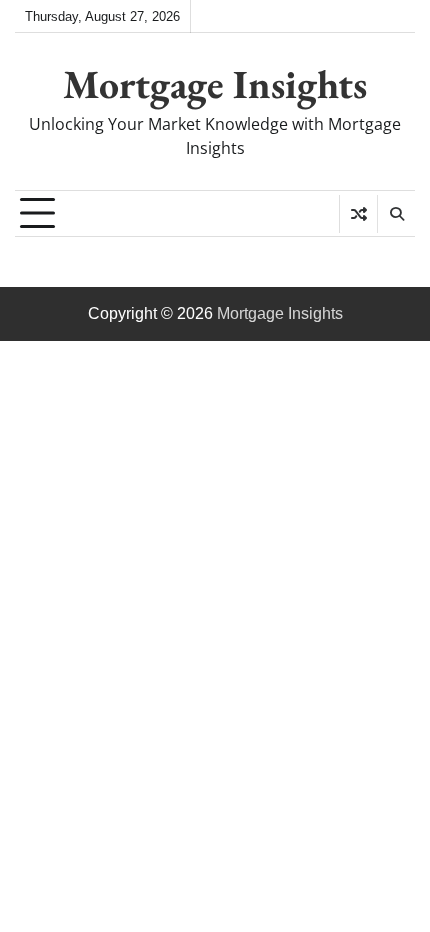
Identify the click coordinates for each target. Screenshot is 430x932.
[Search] (396, 214)
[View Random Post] (358, 214)
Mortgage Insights (215, 84)
